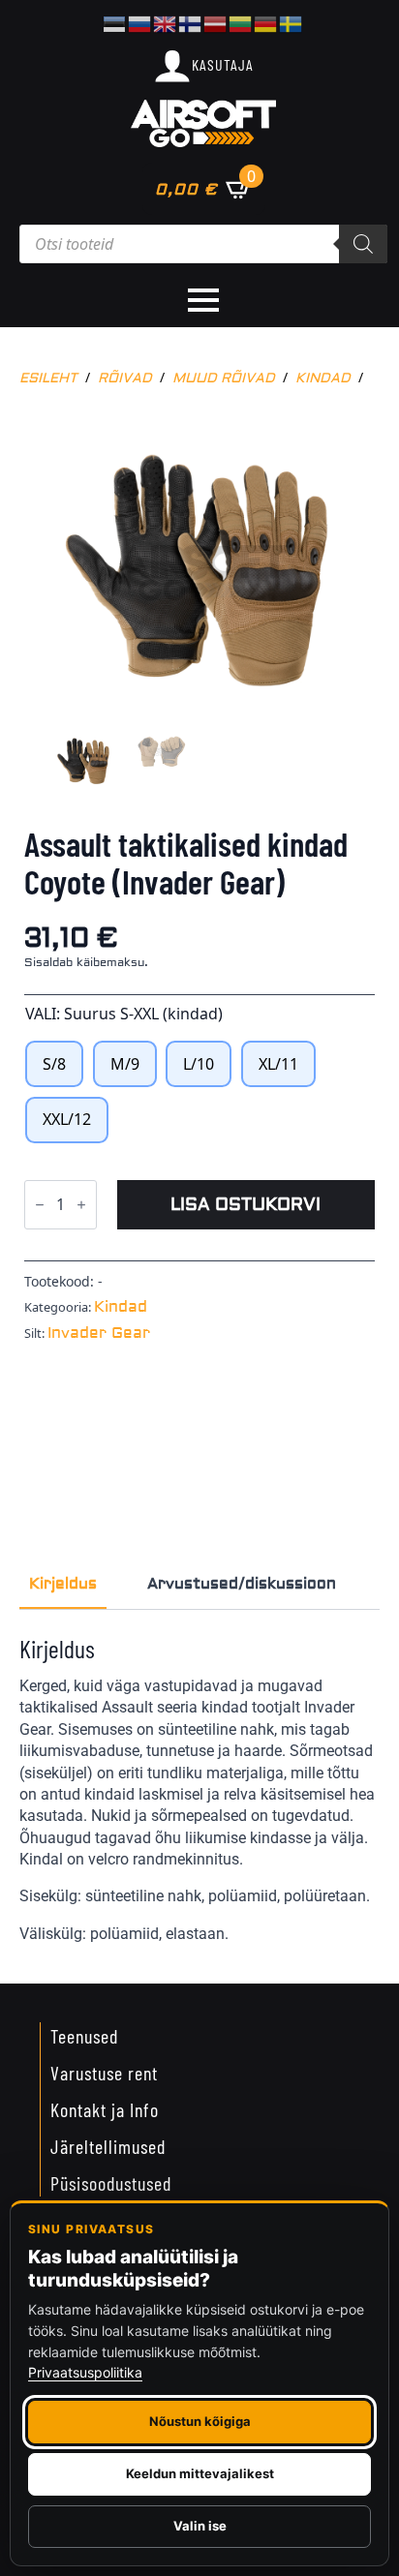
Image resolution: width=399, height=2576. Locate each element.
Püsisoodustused (111, 2183)
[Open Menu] (203, 300)
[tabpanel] (199, 1789)
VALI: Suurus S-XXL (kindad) (124, 1014)
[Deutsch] (266, 22)
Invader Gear (99, 1333)
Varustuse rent (104, 2073)
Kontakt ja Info (105, 2109)
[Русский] (140, 22)
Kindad (323, 379)
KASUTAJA (223, 64)
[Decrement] (40, 1205)
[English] (166, 22)
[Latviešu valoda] (216, 22)
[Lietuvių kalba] (241, 22)
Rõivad (125, 379)
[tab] (63, 1584)
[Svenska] (292, 22)
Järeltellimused (108, 2146)
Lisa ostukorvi (246, 1205)
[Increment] (81, 1205)
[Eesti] (115, 22)
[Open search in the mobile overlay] (203, 244)
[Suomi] (191, 22)
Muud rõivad (224, 379)
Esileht (48, 379)
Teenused (84, 2036)
